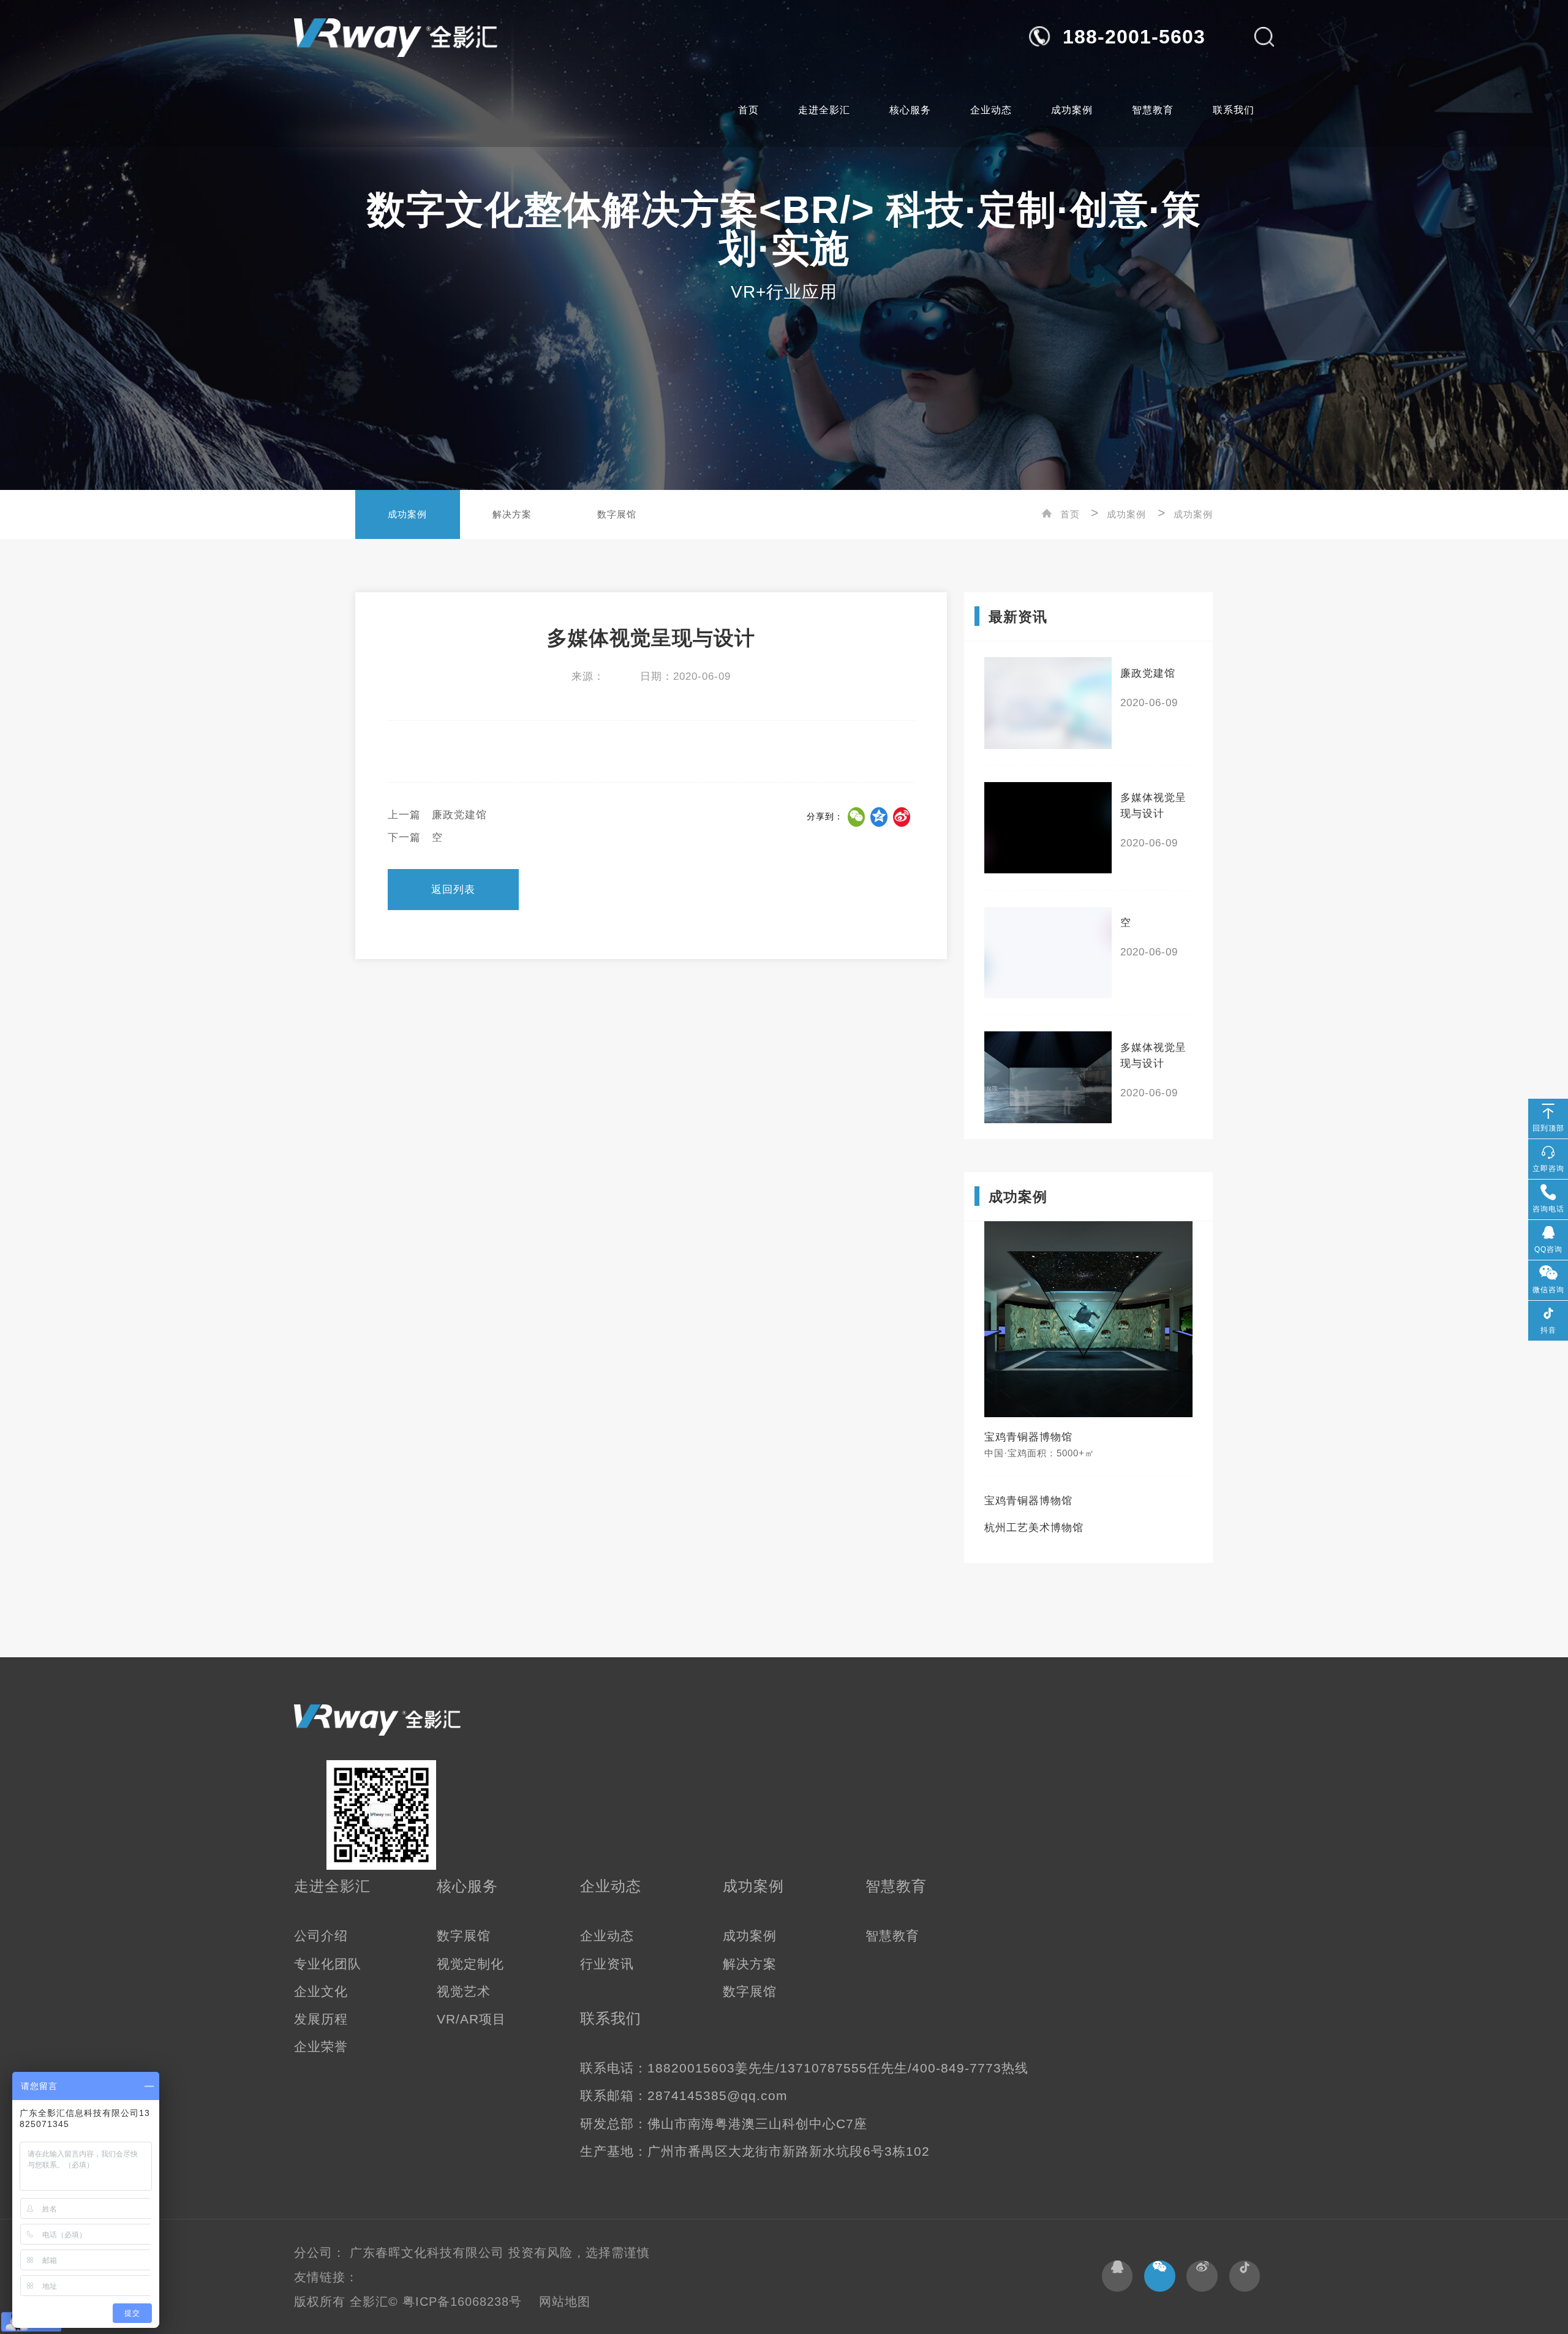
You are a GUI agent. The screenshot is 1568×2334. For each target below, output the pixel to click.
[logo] (396, 37)
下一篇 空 (415, 837)
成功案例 (1072, 110)
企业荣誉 (321, 2047)
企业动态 (991, 110)
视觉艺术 (464, 1992)
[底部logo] (377, 1720)
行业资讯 (607, 1964)
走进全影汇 (824, 110)
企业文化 (321, 1992)
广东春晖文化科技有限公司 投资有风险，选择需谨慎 (500, 2253)
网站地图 (565, 2302)
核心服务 (910, 110)
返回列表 (453, 889)
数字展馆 (617, 514)
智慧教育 (1153, 110)
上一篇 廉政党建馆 (437, 815)
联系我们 (1234, 110)
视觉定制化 (470, 1964)
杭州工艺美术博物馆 (1034, 1527)
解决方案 (512, 514)
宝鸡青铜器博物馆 (1028, 1500)
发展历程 (321, 2019)
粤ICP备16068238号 (464, 2302)
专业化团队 (328, 1964)
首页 (748, 110)
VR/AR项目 (471, 2019)
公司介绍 (321, 1936)
